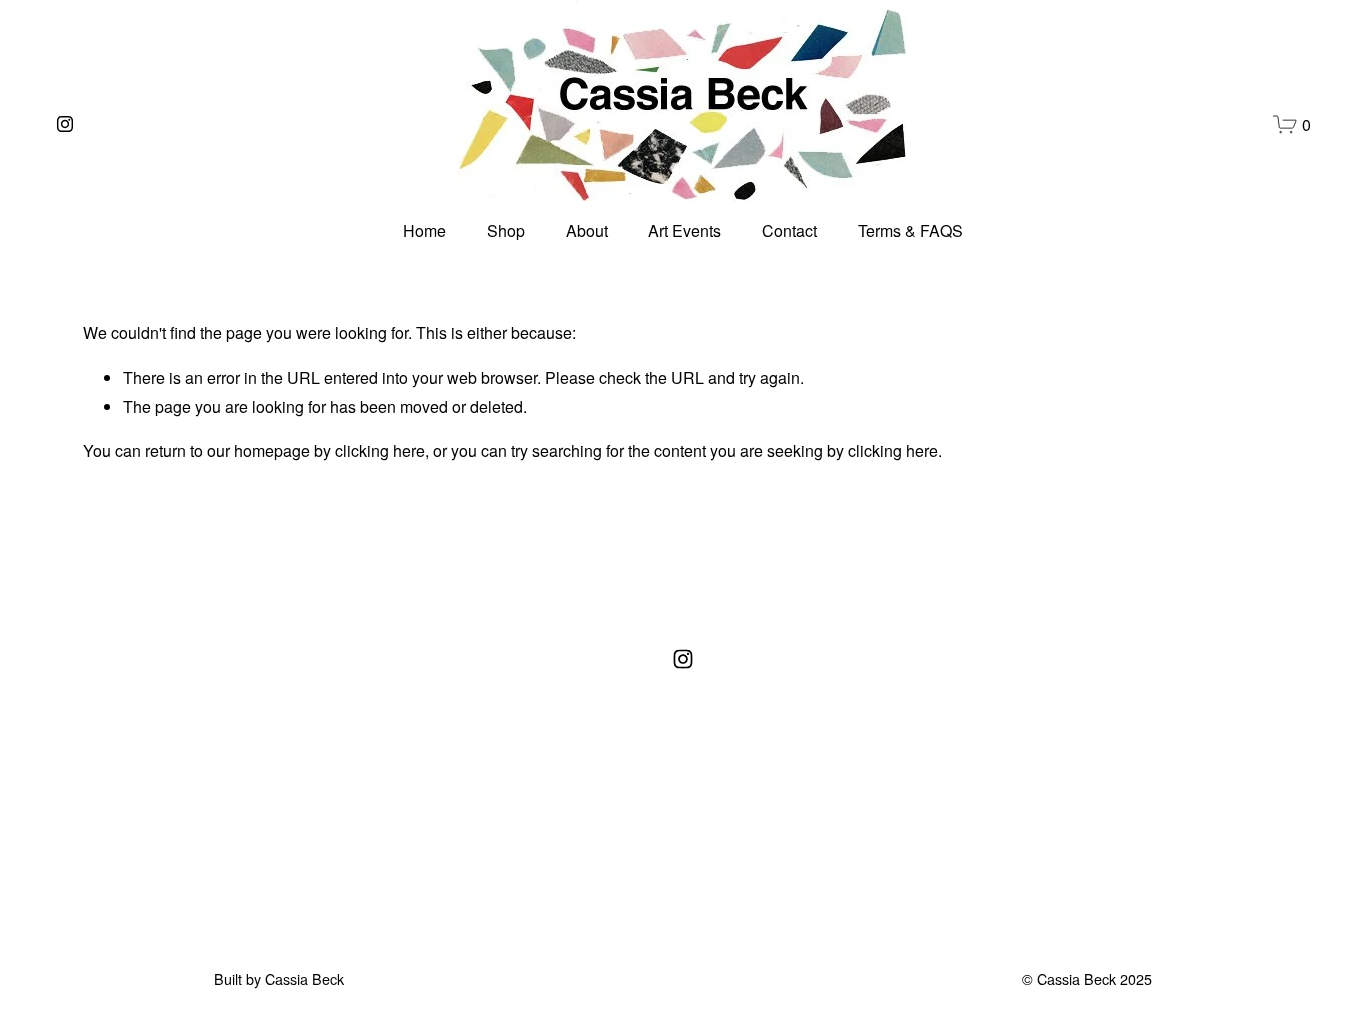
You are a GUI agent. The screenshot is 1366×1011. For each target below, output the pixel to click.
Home (424, 230)
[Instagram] (65, 124)
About (587, 230)
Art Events (684, 230)
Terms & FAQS (910, 230)
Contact (789, 230)
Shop (506, 230)
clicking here (380, 450)
